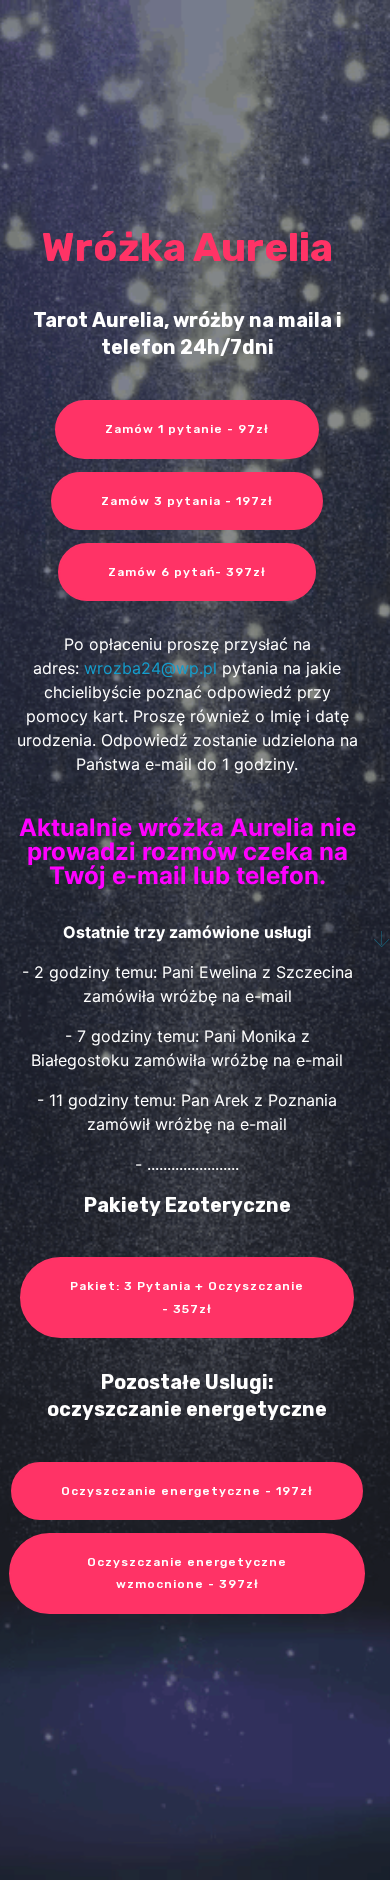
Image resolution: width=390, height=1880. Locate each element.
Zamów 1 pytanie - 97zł (187, 429)
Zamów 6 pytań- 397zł (187, 572)
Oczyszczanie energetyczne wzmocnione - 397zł (187, 1573)
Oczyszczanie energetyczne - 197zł (187, 1491)
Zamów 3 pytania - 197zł (187, 501)
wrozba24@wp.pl (150, 668)
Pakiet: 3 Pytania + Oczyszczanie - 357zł (187, 1297)
